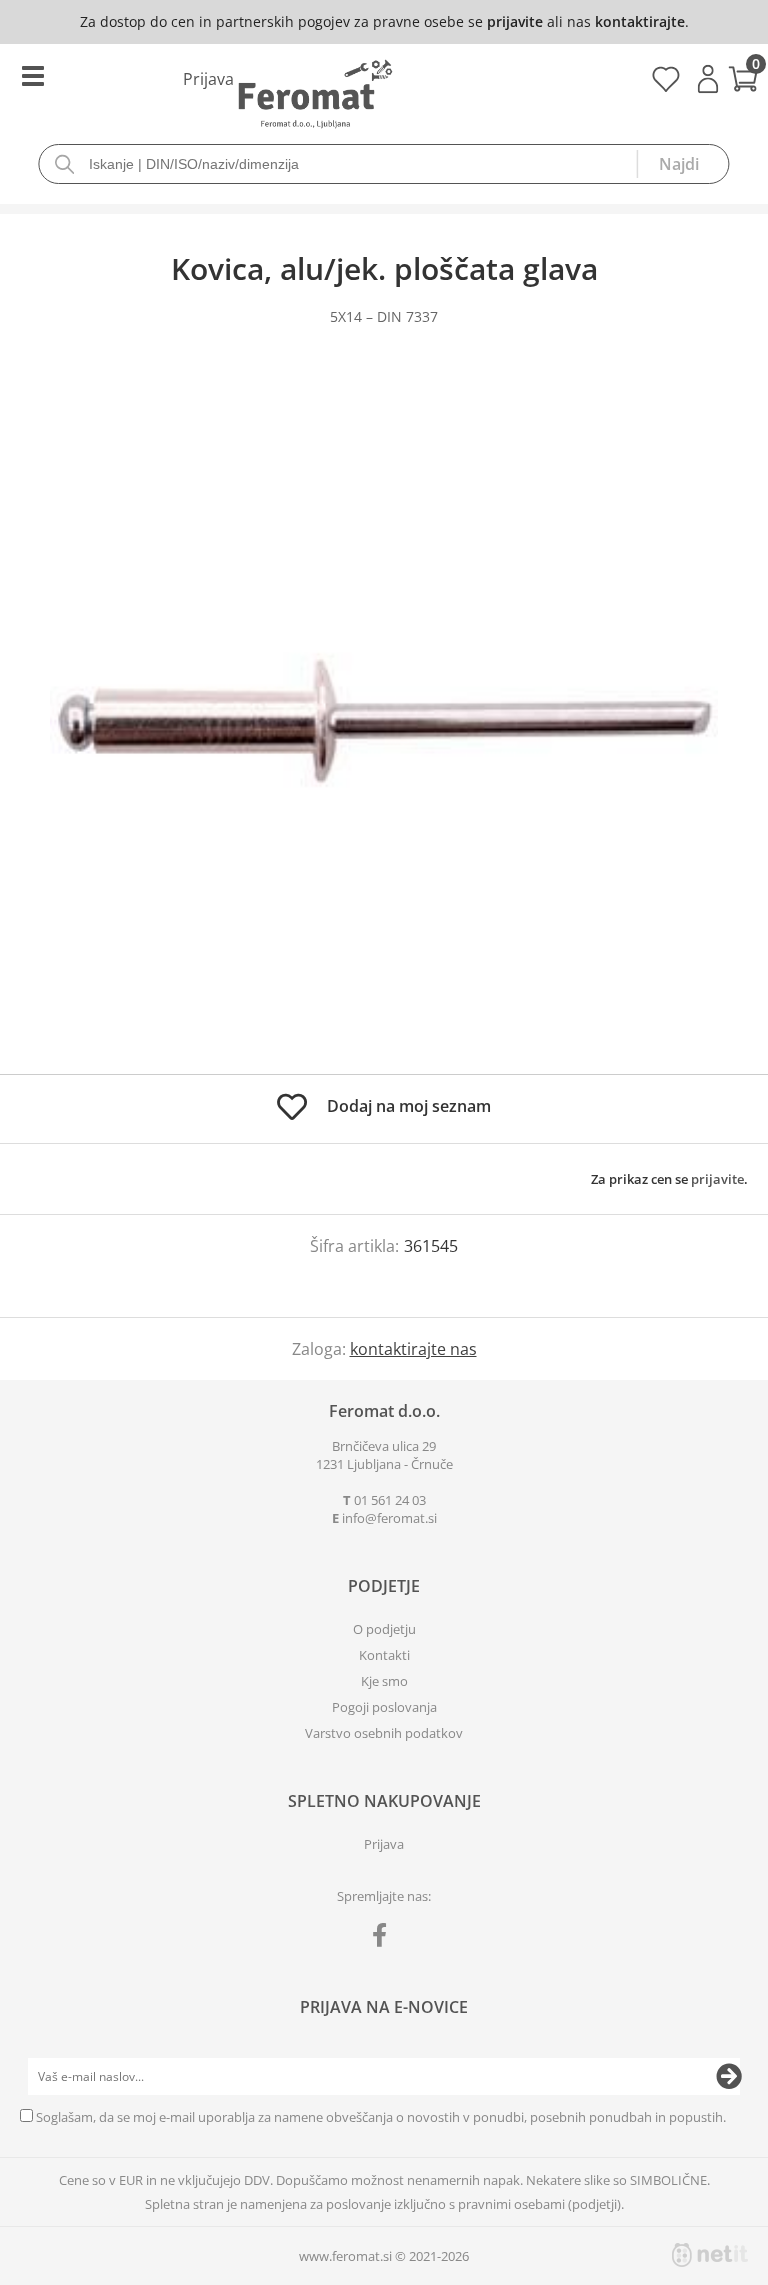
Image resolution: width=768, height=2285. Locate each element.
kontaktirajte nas (413, 1349)
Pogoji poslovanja (384, 1707)
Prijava (708, 79)
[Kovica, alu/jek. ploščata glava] (384, 720)
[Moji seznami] (665, 86)
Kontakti (384, 1655)
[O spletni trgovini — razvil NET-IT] (710, 2255)
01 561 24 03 (390, 1500)
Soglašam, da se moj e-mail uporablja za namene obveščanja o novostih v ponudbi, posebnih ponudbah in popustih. (381, 2117)
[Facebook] (384, 1939)
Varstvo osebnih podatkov (384, 1733)
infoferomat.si (389, 1518)
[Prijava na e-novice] (729, 2077)
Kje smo (384, 1681)
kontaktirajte (640, 21)
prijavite (515, 21)
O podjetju (384, 1629)
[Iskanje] (683, 164)
